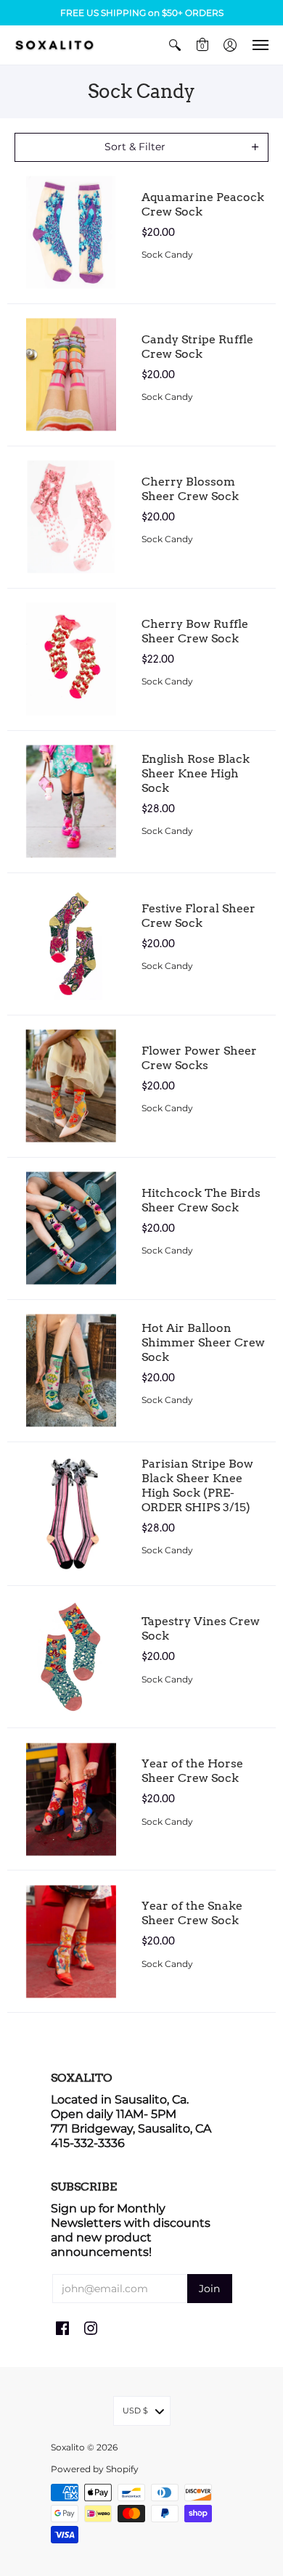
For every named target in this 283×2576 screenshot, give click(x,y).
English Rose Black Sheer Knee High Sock (196, 773)
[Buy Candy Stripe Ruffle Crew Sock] (71, 375)
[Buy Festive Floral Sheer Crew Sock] (71, 944)
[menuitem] (175, 45)
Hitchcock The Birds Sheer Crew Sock (201, 1200)
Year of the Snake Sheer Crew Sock (192, 1913)
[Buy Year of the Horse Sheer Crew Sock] (71, 1799)
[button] (175, 45)
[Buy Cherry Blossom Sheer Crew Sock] (71, 517)
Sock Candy (167, 254)
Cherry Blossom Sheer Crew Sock (190, 489)
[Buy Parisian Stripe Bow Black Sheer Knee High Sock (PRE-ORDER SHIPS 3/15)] (71, 1514)
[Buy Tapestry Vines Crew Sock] (71, 1657)
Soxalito (68, 2447)
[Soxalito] (54, 45)
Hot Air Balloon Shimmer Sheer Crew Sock (203, 1342)
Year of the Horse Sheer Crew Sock (192, 1771)
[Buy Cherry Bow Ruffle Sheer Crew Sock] (71, 659)
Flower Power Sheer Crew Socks (199, 1058)
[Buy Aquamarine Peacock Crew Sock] (71, 233)
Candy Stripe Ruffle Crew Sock (197, 347)
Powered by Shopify (95, 2469)
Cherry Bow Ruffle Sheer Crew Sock (195, 631)
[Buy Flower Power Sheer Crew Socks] (71, 1086)
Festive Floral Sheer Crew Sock (198, 916)
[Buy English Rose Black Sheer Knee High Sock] (71, 802)
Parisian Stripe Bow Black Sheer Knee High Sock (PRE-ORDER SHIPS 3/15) (197, 1485)
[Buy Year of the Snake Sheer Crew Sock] (71, 1941)
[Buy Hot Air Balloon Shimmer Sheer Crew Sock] (71, 1371)
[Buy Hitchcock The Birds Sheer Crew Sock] (71, 1228)
